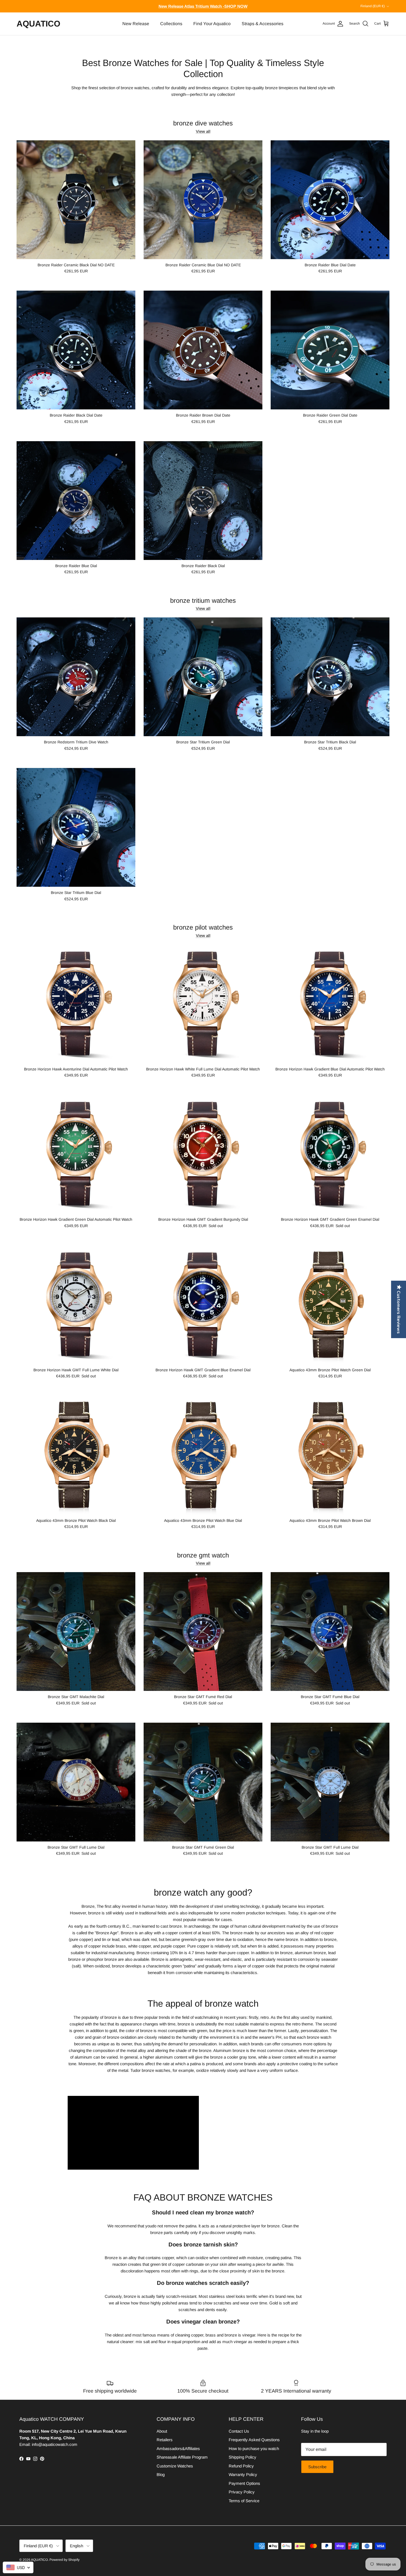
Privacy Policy (242, 2492)
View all (203, 131)
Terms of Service (244, 2501)
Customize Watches (175, 2466)
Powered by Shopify (64, 2560)
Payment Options (244, 2483)
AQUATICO (39, 2560)
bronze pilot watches (203, 927)
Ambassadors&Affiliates (178, 2449)
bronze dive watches (203, 123)
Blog (161, 2474)
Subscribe (317, 2467)
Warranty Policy (243, 2474)
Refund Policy (241, 2466)
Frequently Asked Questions (254, 2440)
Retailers (165, 2440)
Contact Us (239, 2431)
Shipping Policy (242, 2457)
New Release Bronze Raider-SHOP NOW (203, 6)
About (162, 2431)
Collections (171, 24)
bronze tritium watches (203, 601)
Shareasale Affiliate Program (182, 2457)
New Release (136, 24)
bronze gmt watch (203, 1555)
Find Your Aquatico (212, 24)
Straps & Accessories (263, 24)
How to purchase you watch (254, 2449)
